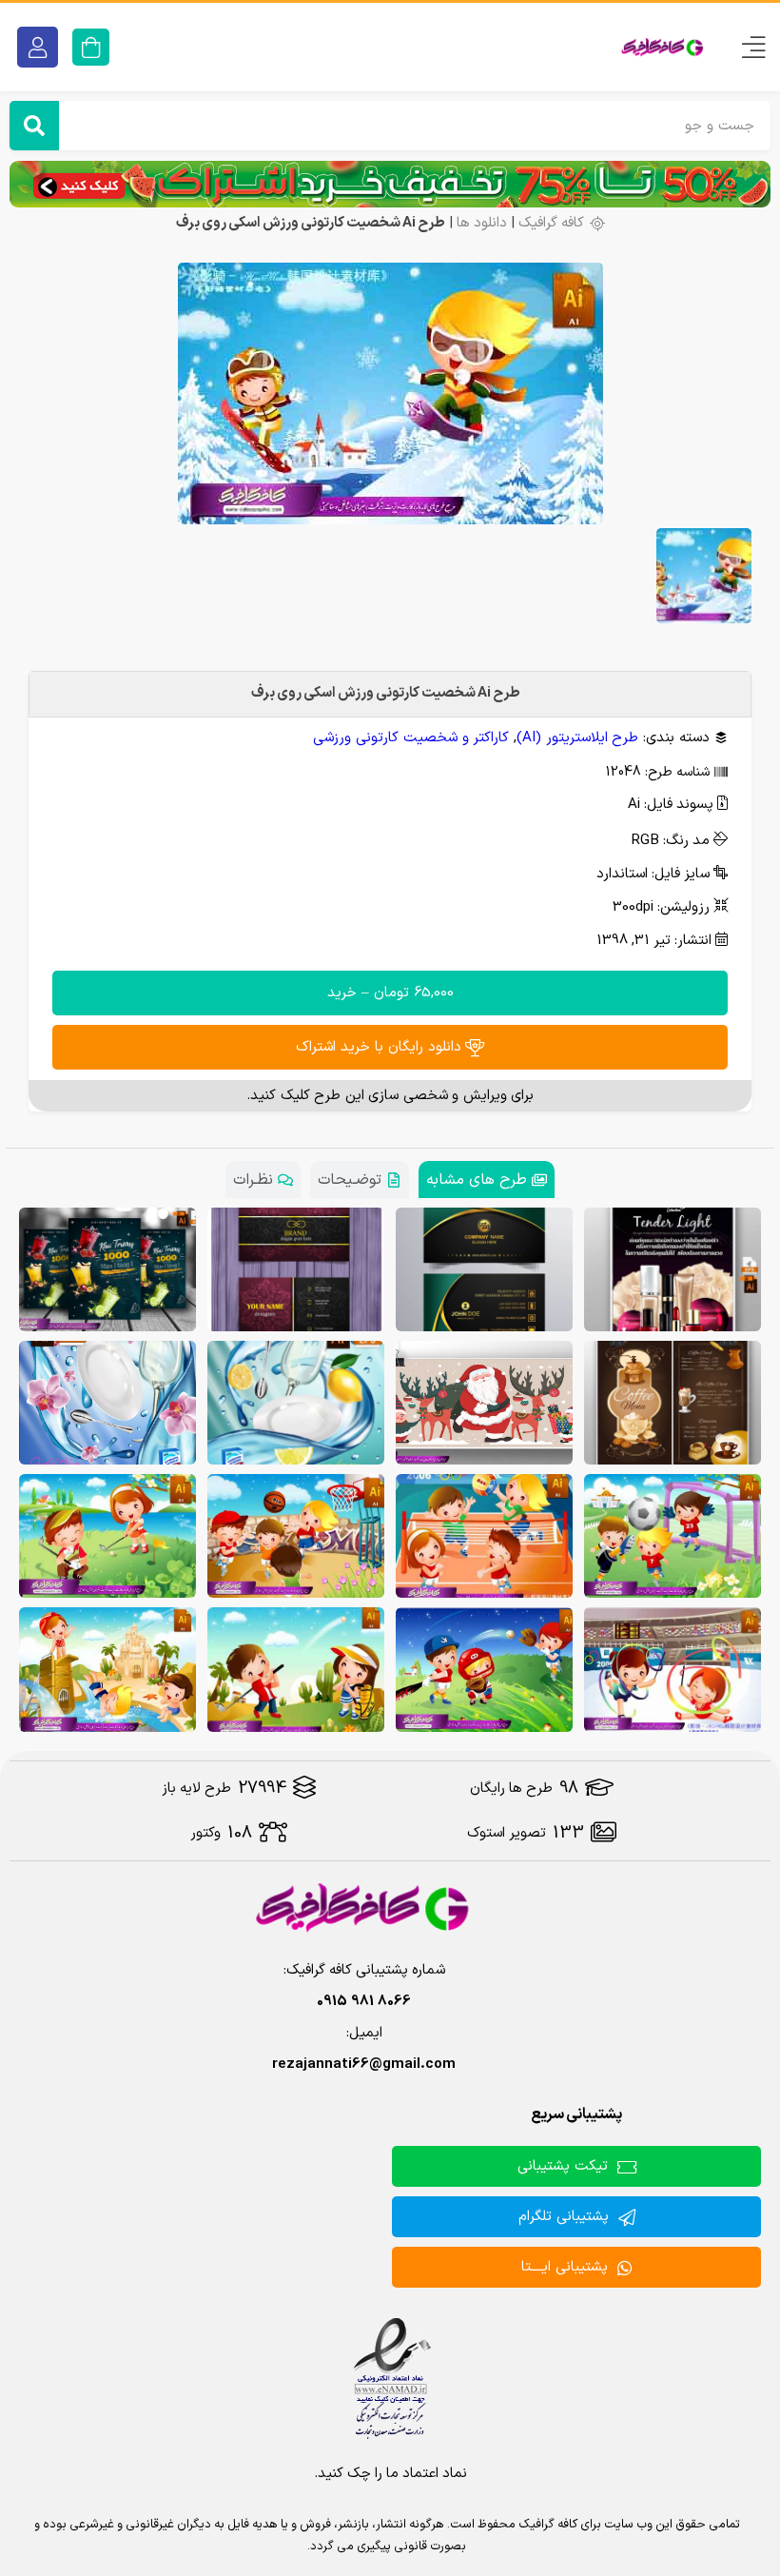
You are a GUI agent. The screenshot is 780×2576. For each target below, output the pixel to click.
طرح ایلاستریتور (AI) (577, 738)
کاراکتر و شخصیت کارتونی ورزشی (411, 738)
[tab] (487, 1180)
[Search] (34, 126)
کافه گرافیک (551, 223)
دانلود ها (482, 223)
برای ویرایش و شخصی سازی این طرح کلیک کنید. (390, 1096)
